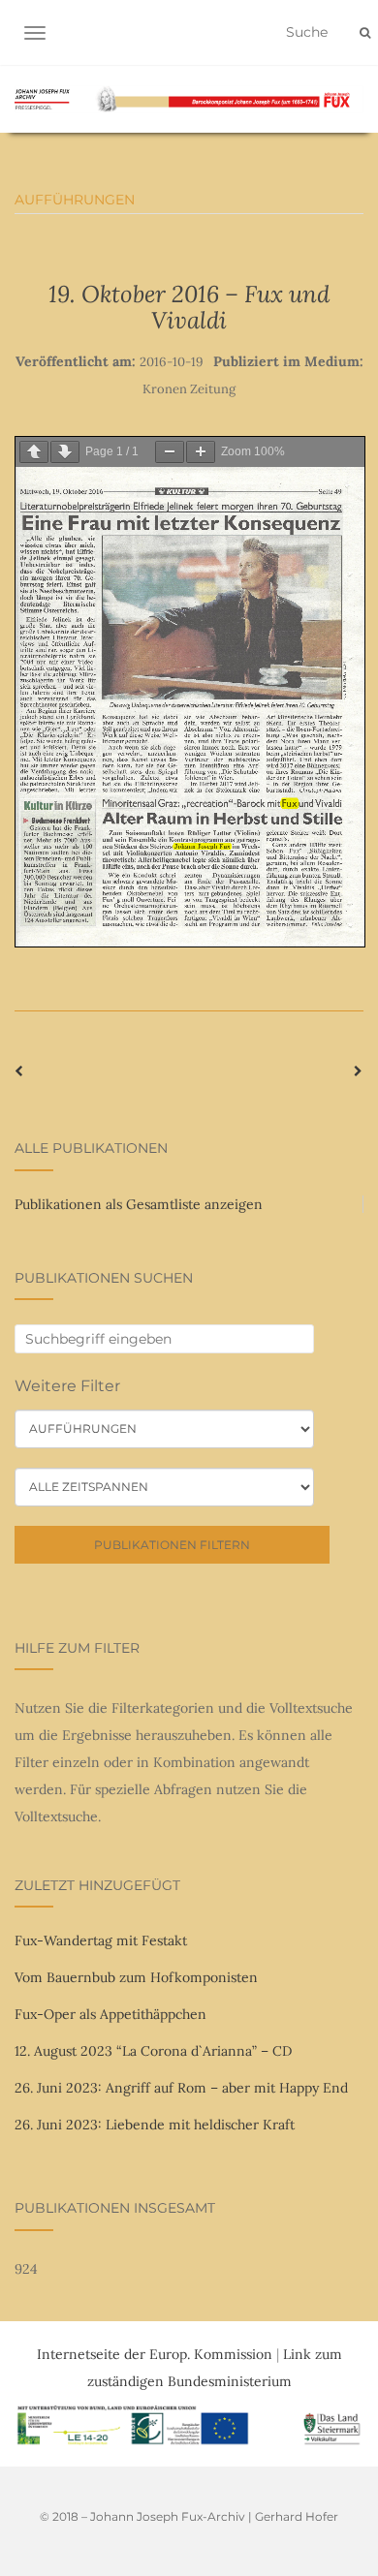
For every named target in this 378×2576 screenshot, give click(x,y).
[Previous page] (34, 452)
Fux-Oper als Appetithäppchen (110, 2014)
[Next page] (65, 452)
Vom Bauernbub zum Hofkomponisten (136, 1977)
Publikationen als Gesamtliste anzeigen (139, 1204)
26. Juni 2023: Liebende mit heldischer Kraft (155, 2125)
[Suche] (365, 33)
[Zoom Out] (170, 452)
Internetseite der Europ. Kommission (155, 2354)
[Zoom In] (201, 452)
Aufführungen (75, 200)
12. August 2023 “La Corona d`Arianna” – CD (153, 2051)
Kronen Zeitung (189, 389)
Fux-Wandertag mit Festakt (101, 1940)
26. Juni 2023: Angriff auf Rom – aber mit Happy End (181, 2088)
